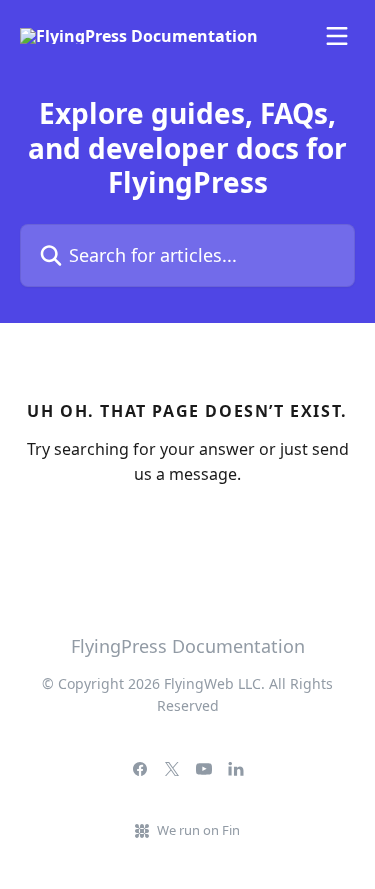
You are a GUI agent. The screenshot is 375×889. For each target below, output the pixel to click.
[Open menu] (337, 36)
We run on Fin (198, 830)
